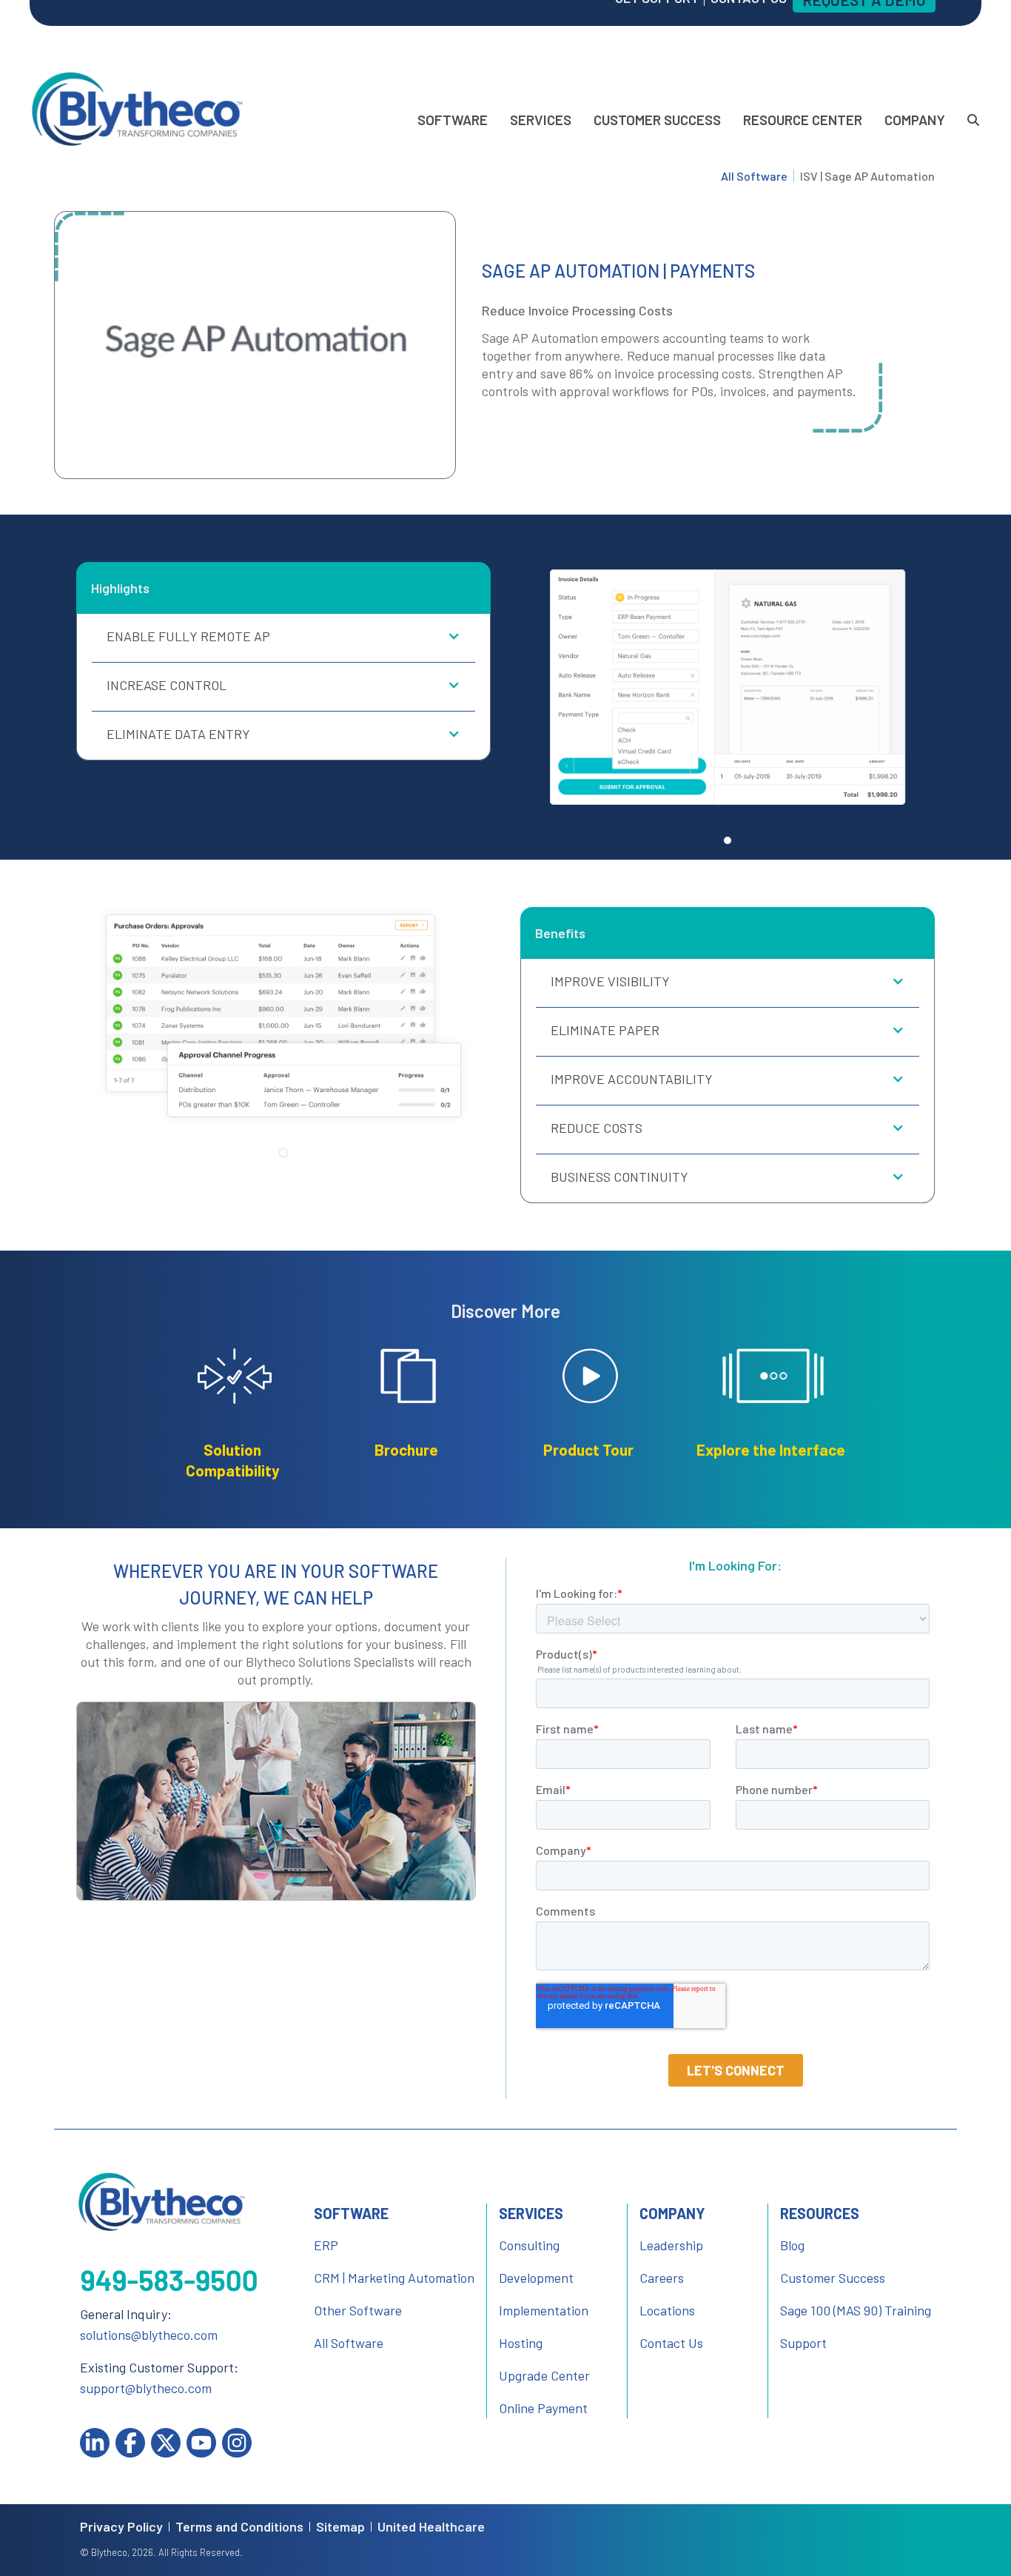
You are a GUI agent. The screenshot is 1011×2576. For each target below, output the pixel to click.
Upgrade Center (544, 2375)
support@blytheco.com (146, 2388)
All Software (754, 176)
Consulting (529, 2245)
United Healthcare (431, 2527)
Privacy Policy (121, 2527)
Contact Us (671, 2343)
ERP (326, 2245)
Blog (792, 2245)
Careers (662, 2278)
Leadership (671, 2245)
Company (915, 120)
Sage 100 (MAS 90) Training (856, 2310)
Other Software (358, 2310)
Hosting (521, 2343)
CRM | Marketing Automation (394, 2278)
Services (541, 120)
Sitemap (340, 2527)
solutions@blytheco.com (149, 2335)
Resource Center (803, 120)
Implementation (544, 2310)
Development (536, 2278)
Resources (820, 2213)
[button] (283, 638)
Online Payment (543, 2408)
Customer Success (657, 120)
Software (453, 120)
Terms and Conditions (239, 2527)
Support (803, 2343)
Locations (667, 2310)
